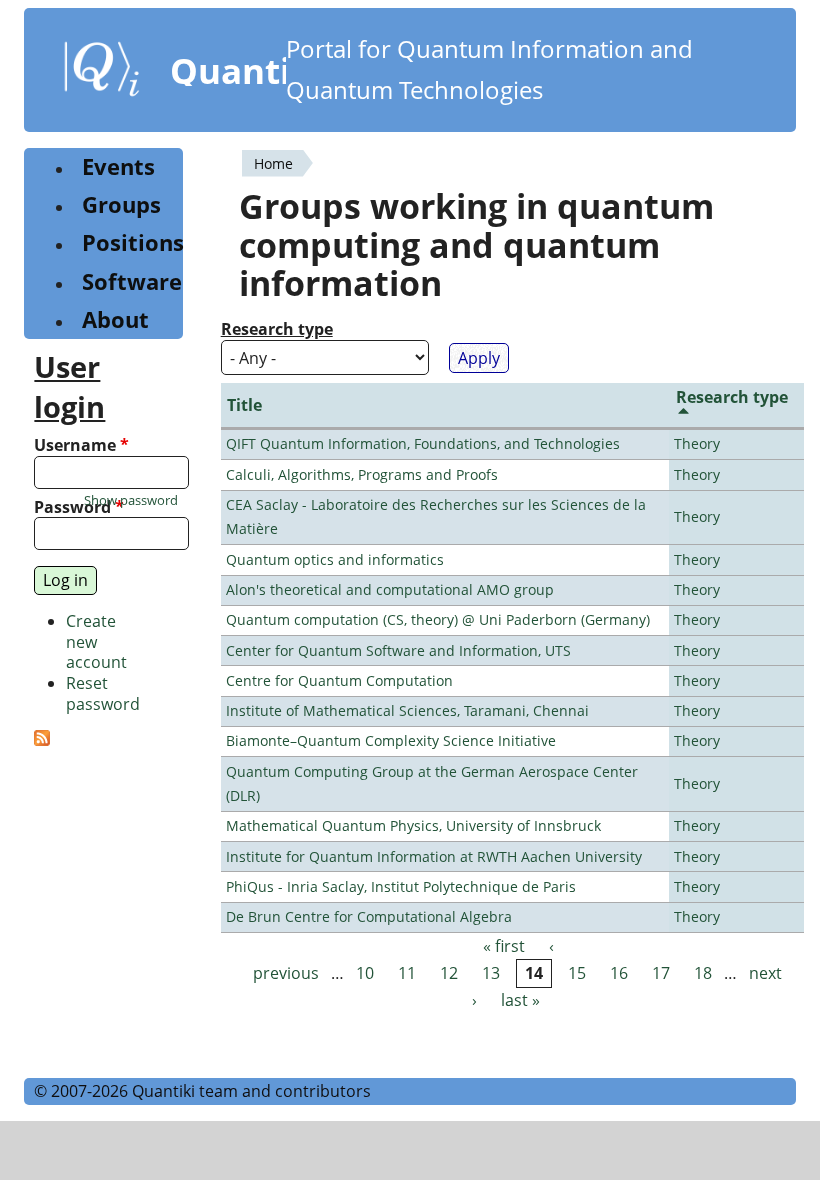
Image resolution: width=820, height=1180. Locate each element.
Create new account (96, 642)
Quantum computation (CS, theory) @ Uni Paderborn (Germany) (438, 619)
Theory (697, 443)
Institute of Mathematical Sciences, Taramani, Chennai (407, 710)
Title (244, 405)
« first (504, 946)
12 (449, 973)
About (115, 319)
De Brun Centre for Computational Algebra (369, 916)
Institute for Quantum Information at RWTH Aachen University (434, 856)
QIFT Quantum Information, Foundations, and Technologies (423, 443)
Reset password (103, 693)
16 (619, 973)
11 (407, 973)
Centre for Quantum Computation (339, 680)
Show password (131, 500)
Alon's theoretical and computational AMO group (390, 589)
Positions (133, 242)
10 (365, 973)
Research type (277, 329)
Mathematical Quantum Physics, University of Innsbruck (413, 825)
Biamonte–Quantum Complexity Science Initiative (391, 740)
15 (577, 973)
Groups (121, 204)
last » (520, 1000)
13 (491, 973)
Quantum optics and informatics (335, 559)
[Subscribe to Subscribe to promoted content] (42, 740)
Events (118, 166)
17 (661, 973)
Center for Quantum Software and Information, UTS (398, 650)
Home (273, 163)
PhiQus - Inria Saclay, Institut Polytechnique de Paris (401, 886)
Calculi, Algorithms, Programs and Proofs (362, 474)
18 (703, 973)
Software (132, 281)
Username (81, 445)
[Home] (102, 73)
